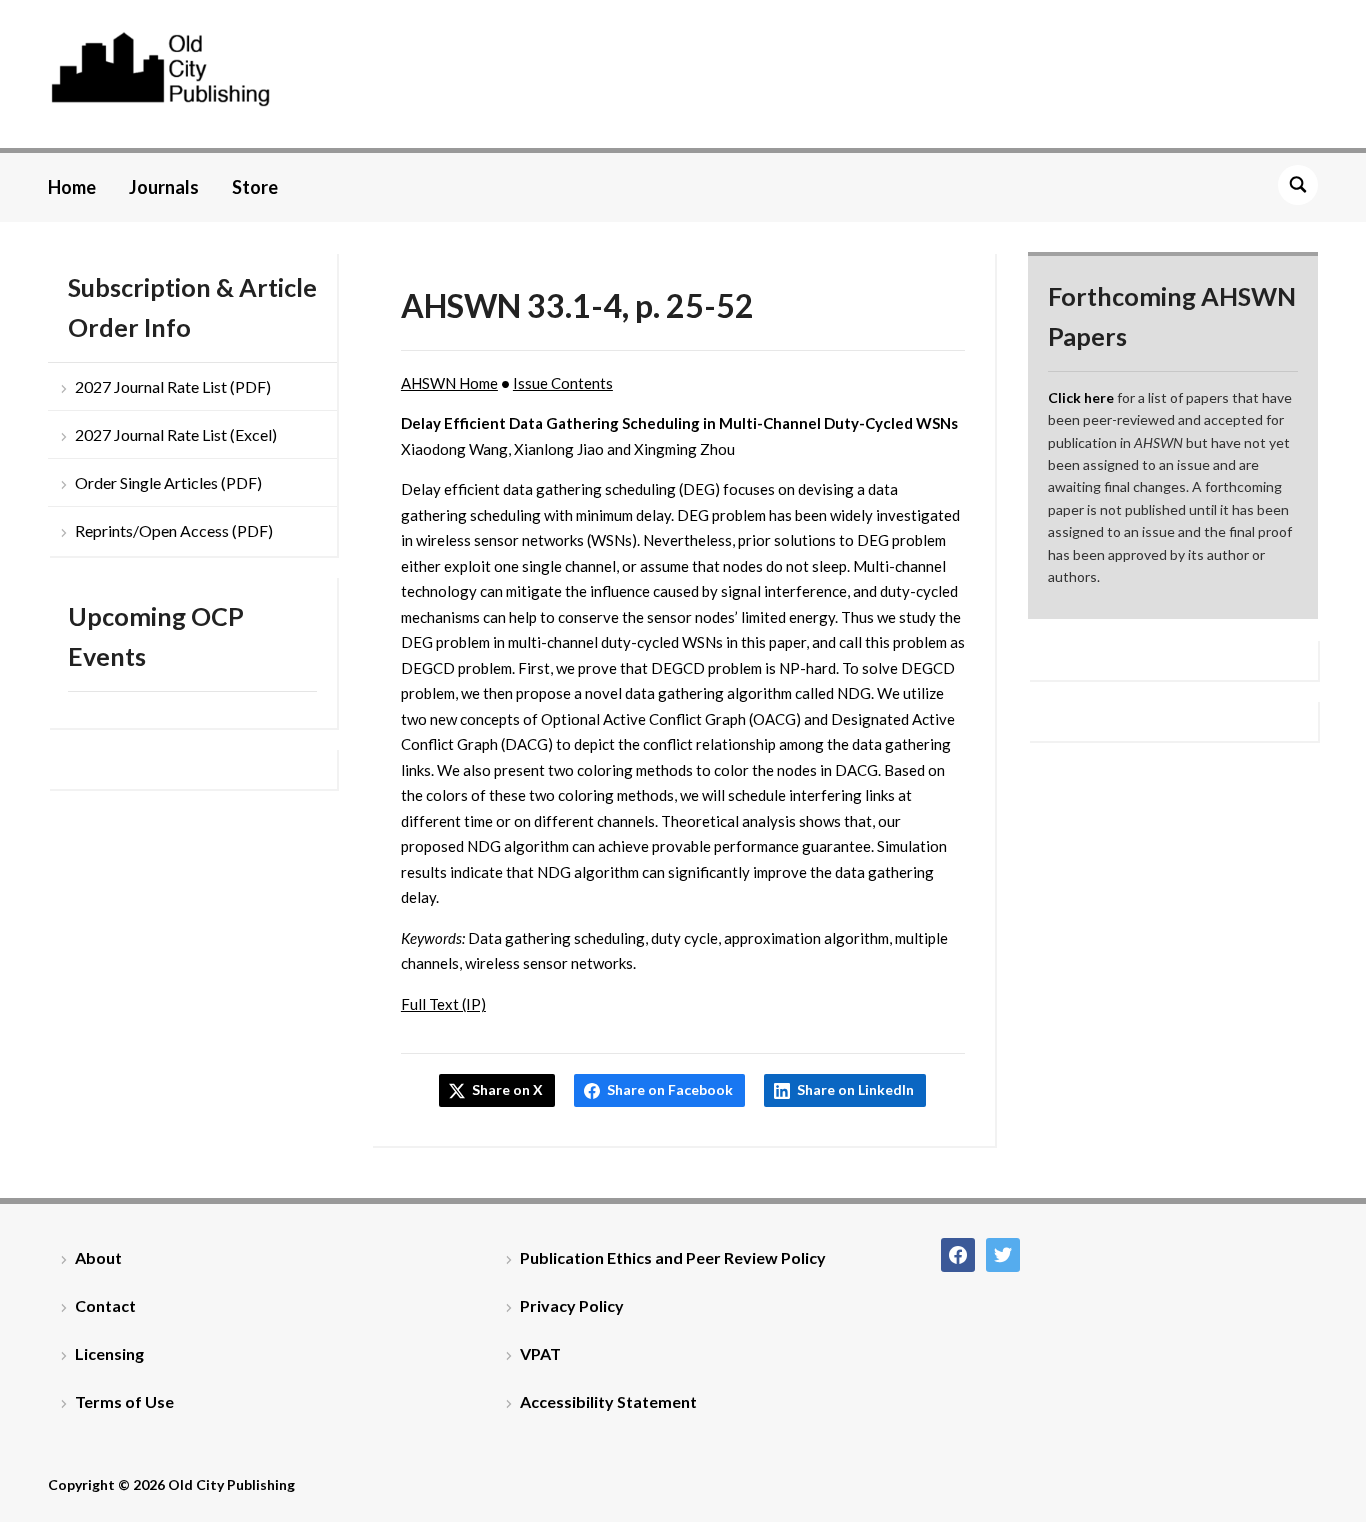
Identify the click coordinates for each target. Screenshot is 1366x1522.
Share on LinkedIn (855, 1089)
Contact (105, 1305)
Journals (164, 187)
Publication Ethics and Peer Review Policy (673, 1257)
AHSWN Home (449, 383)
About (98, 1257)
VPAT (540, 1353)
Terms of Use (124, 1401)
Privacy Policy (572, 1305)
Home (72, 187)
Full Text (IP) (443, 1004)
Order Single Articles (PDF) (168, 482)
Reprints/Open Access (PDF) (174, 530)
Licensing (109, 1353)
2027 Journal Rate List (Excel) (176, 434)
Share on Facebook (670, 1089)
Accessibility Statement (608, 1401)
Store (255, 187)
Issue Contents (563, 383)
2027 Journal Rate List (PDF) (173, 386)
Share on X (507, 1089)
